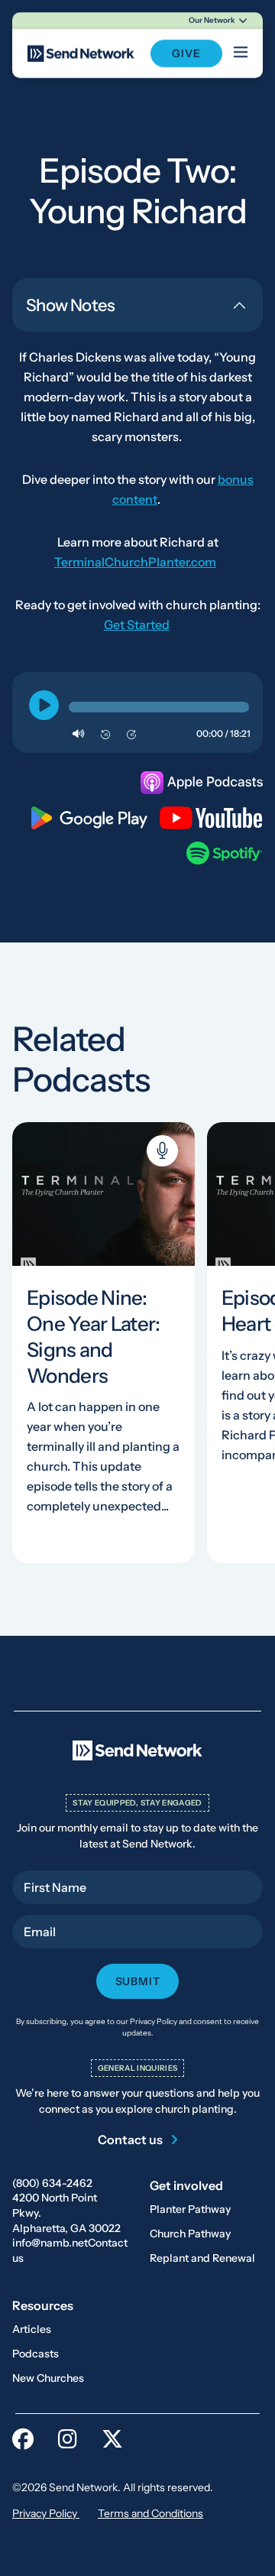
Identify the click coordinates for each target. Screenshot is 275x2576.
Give (186, 54)
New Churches (48, 2378)
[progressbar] (159, 707)
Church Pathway (190, 2234)
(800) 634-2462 (52, 2183)
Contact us (130, 2140)
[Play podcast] (40, 706)
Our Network (212, 20)
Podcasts (36, 2354)
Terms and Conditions (150, 2513)
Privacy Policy (46, 2513)
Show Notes (70, 305)
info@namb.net (50, 2243)
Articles (32, 2329)
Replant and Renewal (202, 2258)
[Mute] (78, 734)
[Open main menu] (241, 54)
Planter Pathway (190, 2209)
